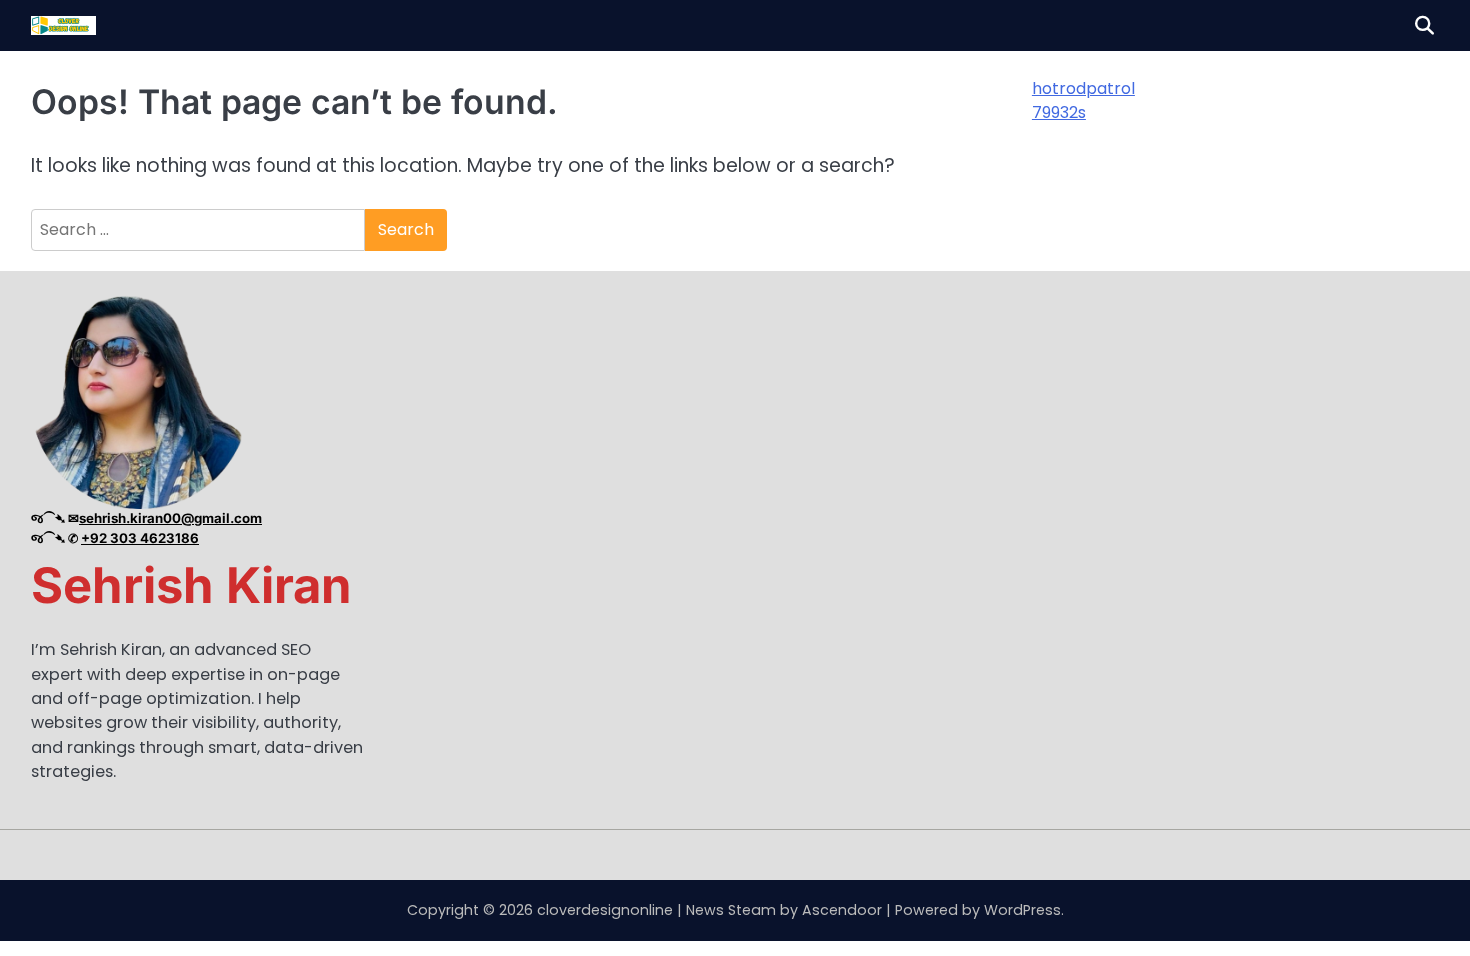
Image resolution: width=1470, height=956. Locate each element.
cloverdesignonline (605, 910)
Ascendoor (842, 910)
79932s (1059, 112)
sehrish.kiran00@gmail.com (170, 518)
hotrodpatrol (1083, 88)
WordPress (1022, 910)
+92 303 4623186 (140, 538)
